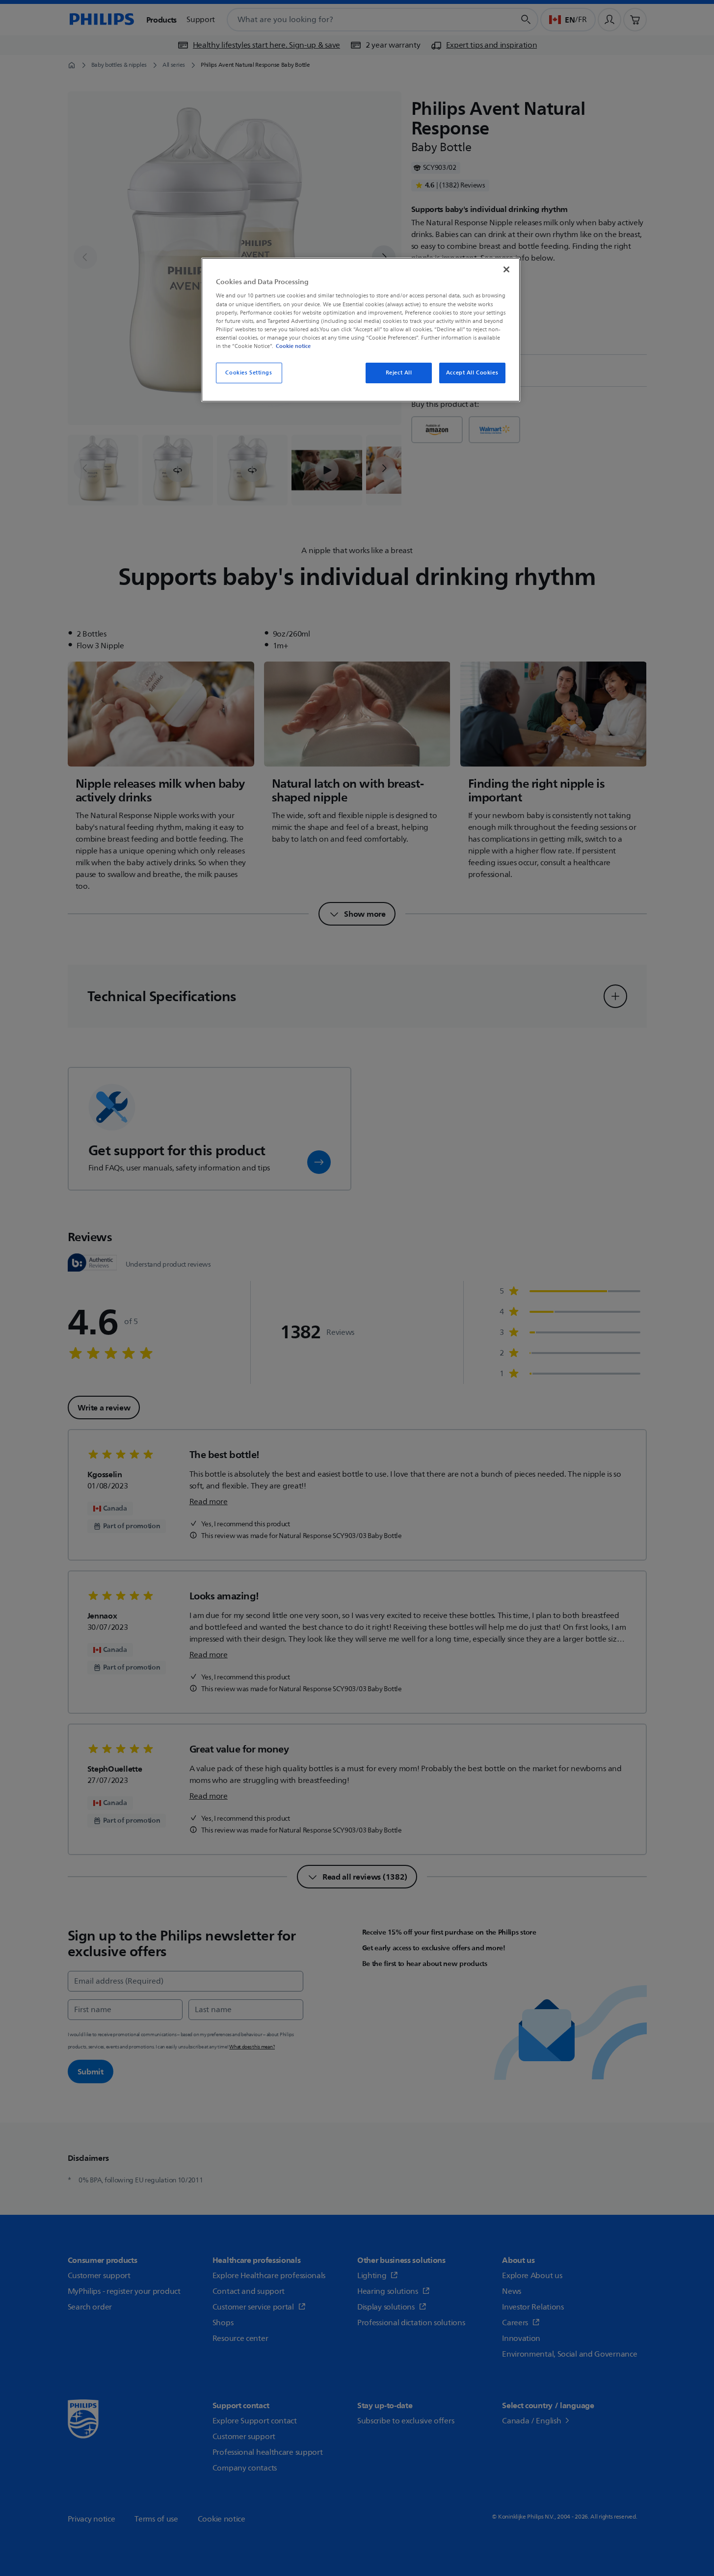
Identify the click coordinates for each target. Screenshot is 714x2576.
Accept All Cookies (472, 373)
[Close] (506, 269)
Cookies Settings (249, 373)
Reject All (399, 373)
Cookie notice (293, 346)
